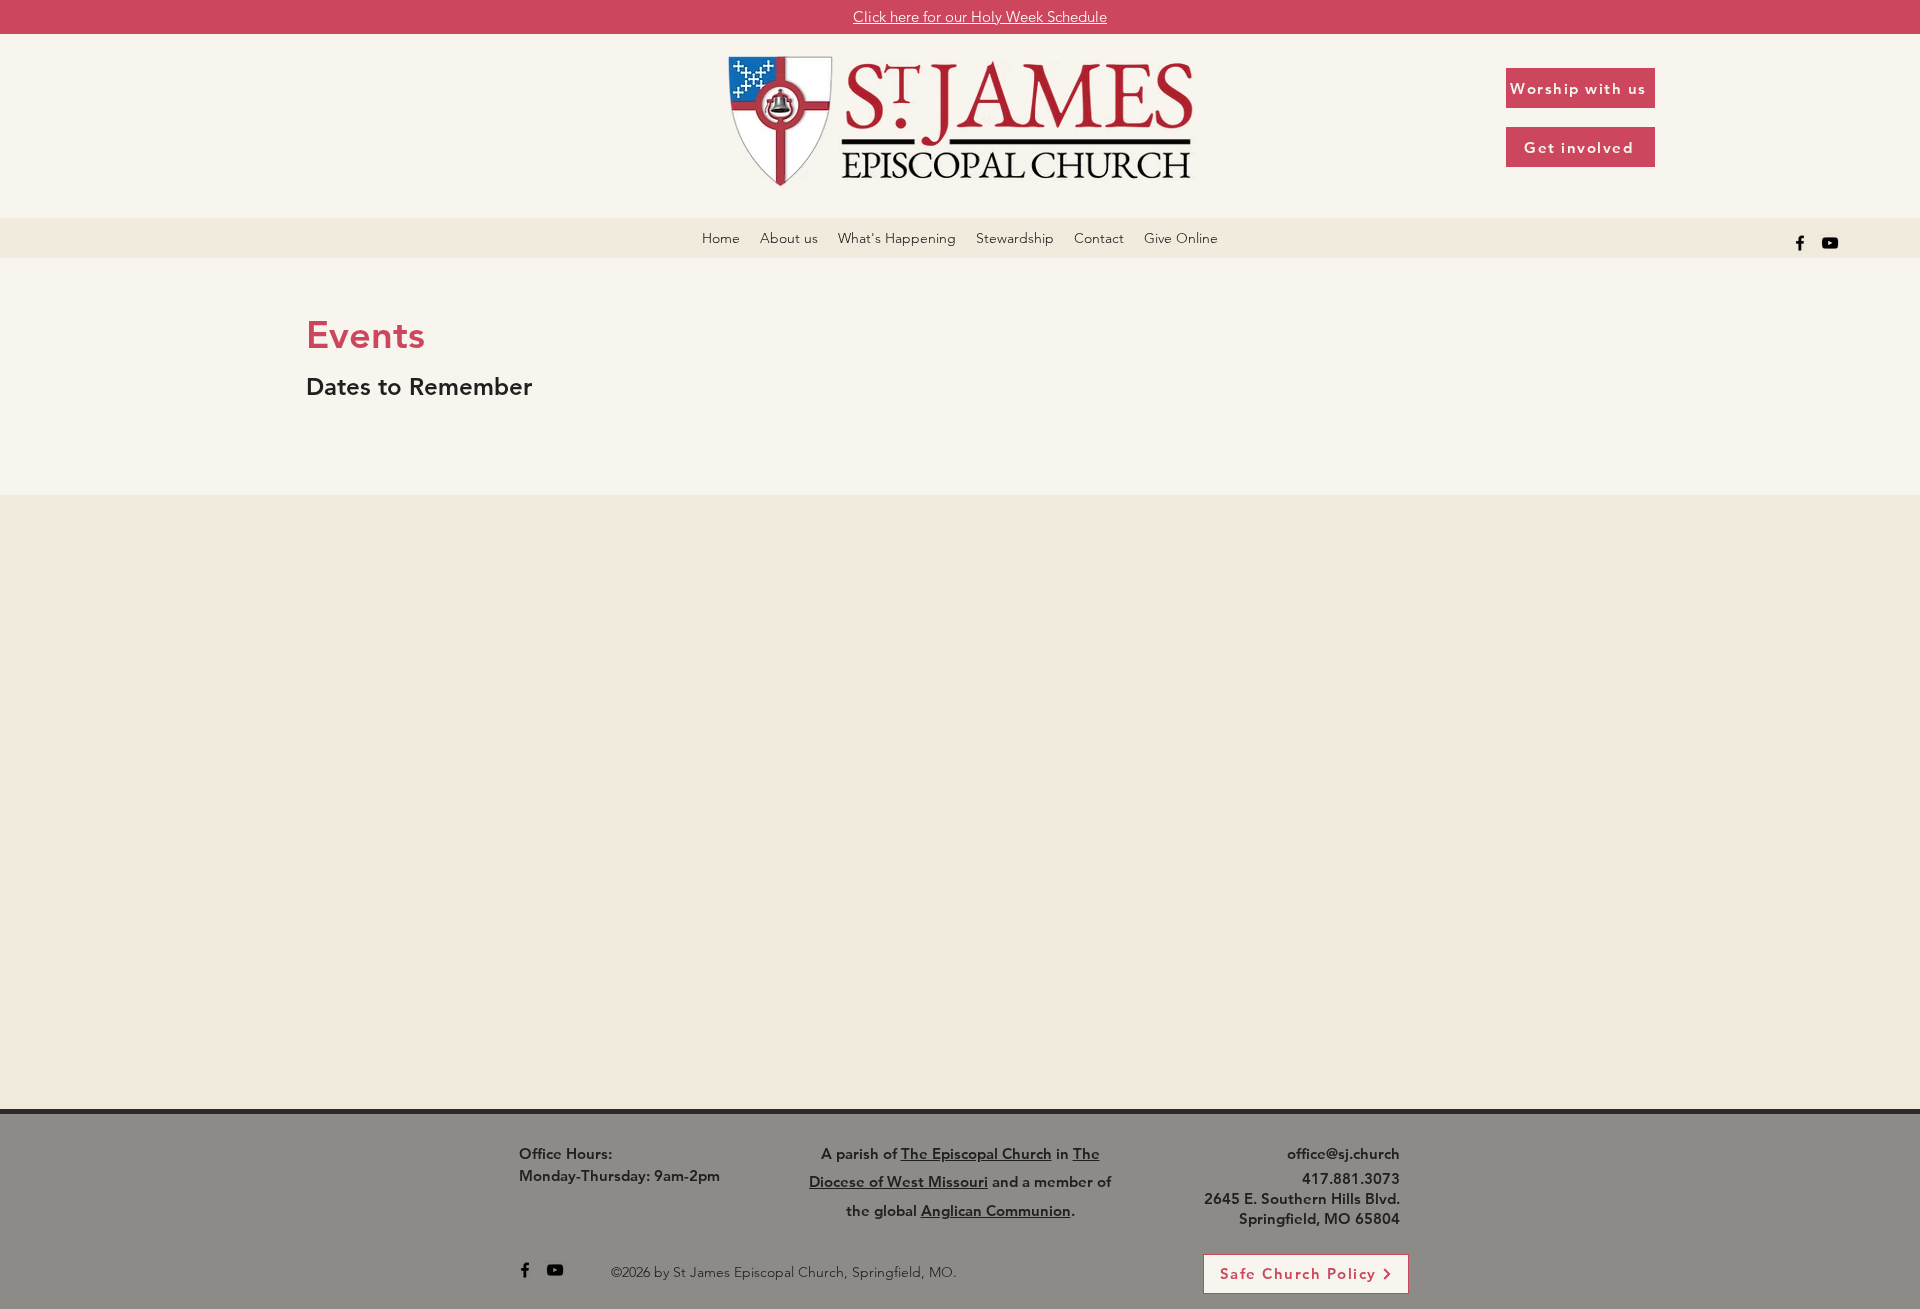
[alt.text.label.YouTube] (1830, 243)
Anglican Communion (996, 1210)
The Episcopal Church (976, 1153)
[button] (789, 238)
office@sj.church (1343, 1153)
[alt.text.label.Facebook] (1800, 243)
